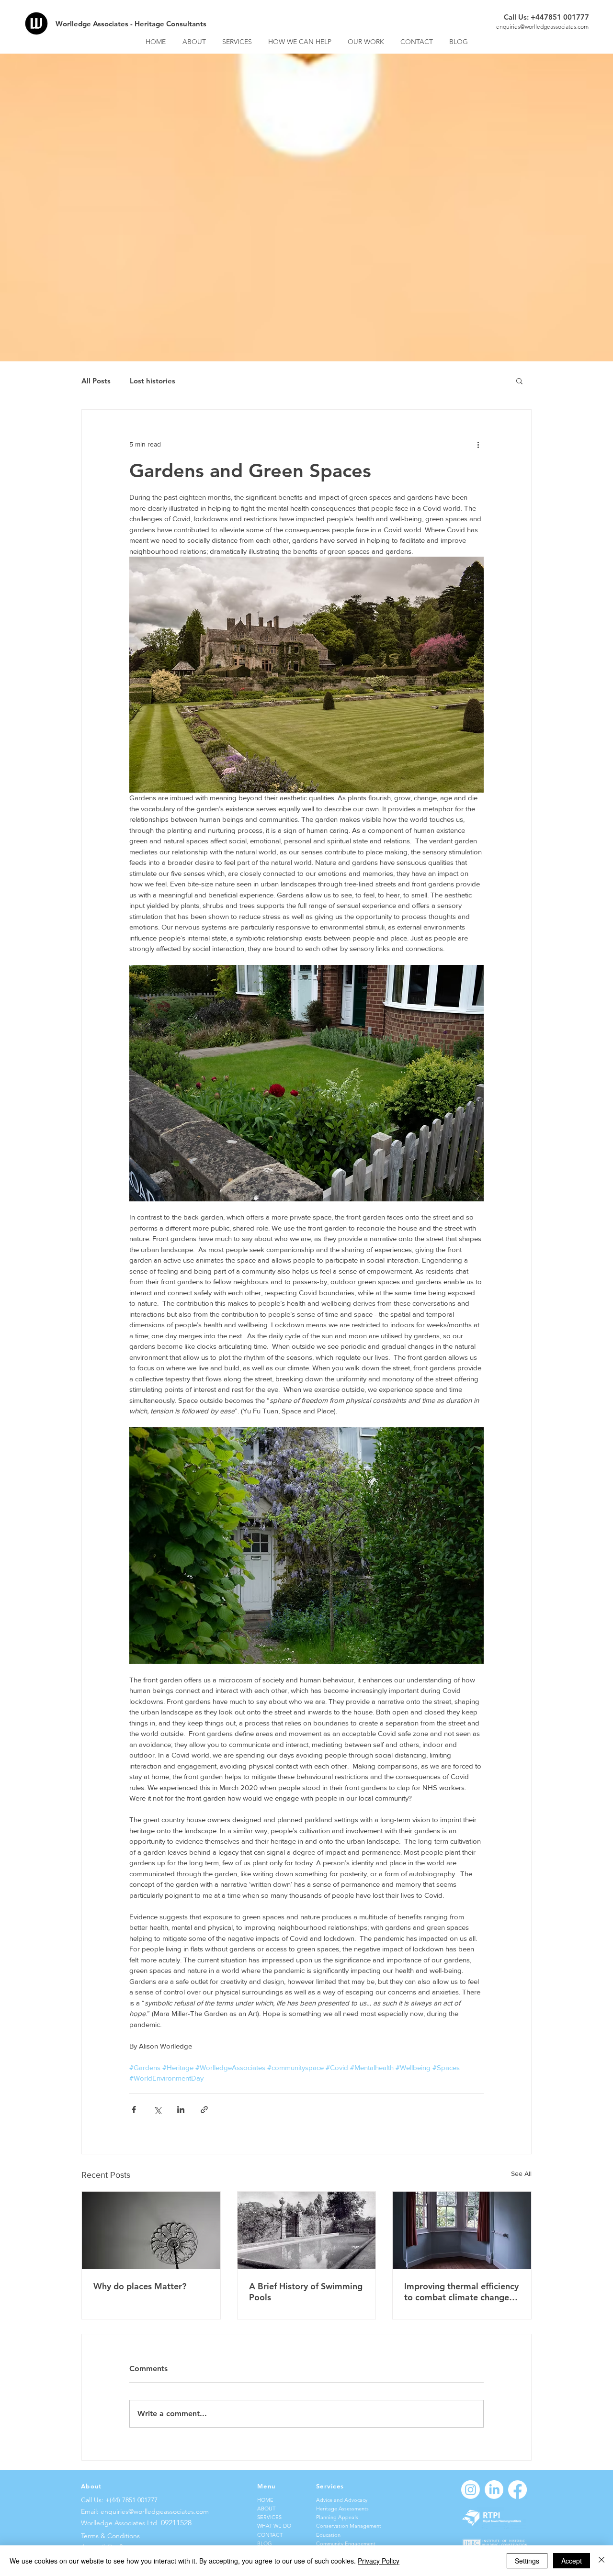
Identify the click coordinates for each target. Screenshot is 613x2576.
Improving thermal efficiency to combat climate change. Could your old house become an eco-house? (461, 2292)
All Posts (96, 381)
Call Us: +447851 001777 (546, 17)
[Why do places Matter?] (151, 2230)
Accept (572, 2561)
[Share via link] (204, 2110)
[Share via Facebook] (134, 2110)
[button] (519, 381)
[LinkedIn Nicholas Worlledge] (494, 2490)
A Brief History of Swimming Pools (306, 2292)
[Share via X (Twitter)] (157, 2110)
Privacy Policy (379, 2561)
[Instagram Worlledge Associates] (471, 2490)
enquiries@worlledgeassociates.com (542, 27)
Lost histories (153, 381)
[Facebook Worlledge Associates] (517, 2490)
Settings (527, 2561)
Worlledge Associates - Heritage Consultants (131, 24)
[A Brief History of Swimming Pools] (307, 2230)
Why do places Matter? (140, 2286)
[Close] (602, 2561)
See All (521, 2173)
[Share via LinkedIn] (181, 2110)
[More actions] (478, 444)
